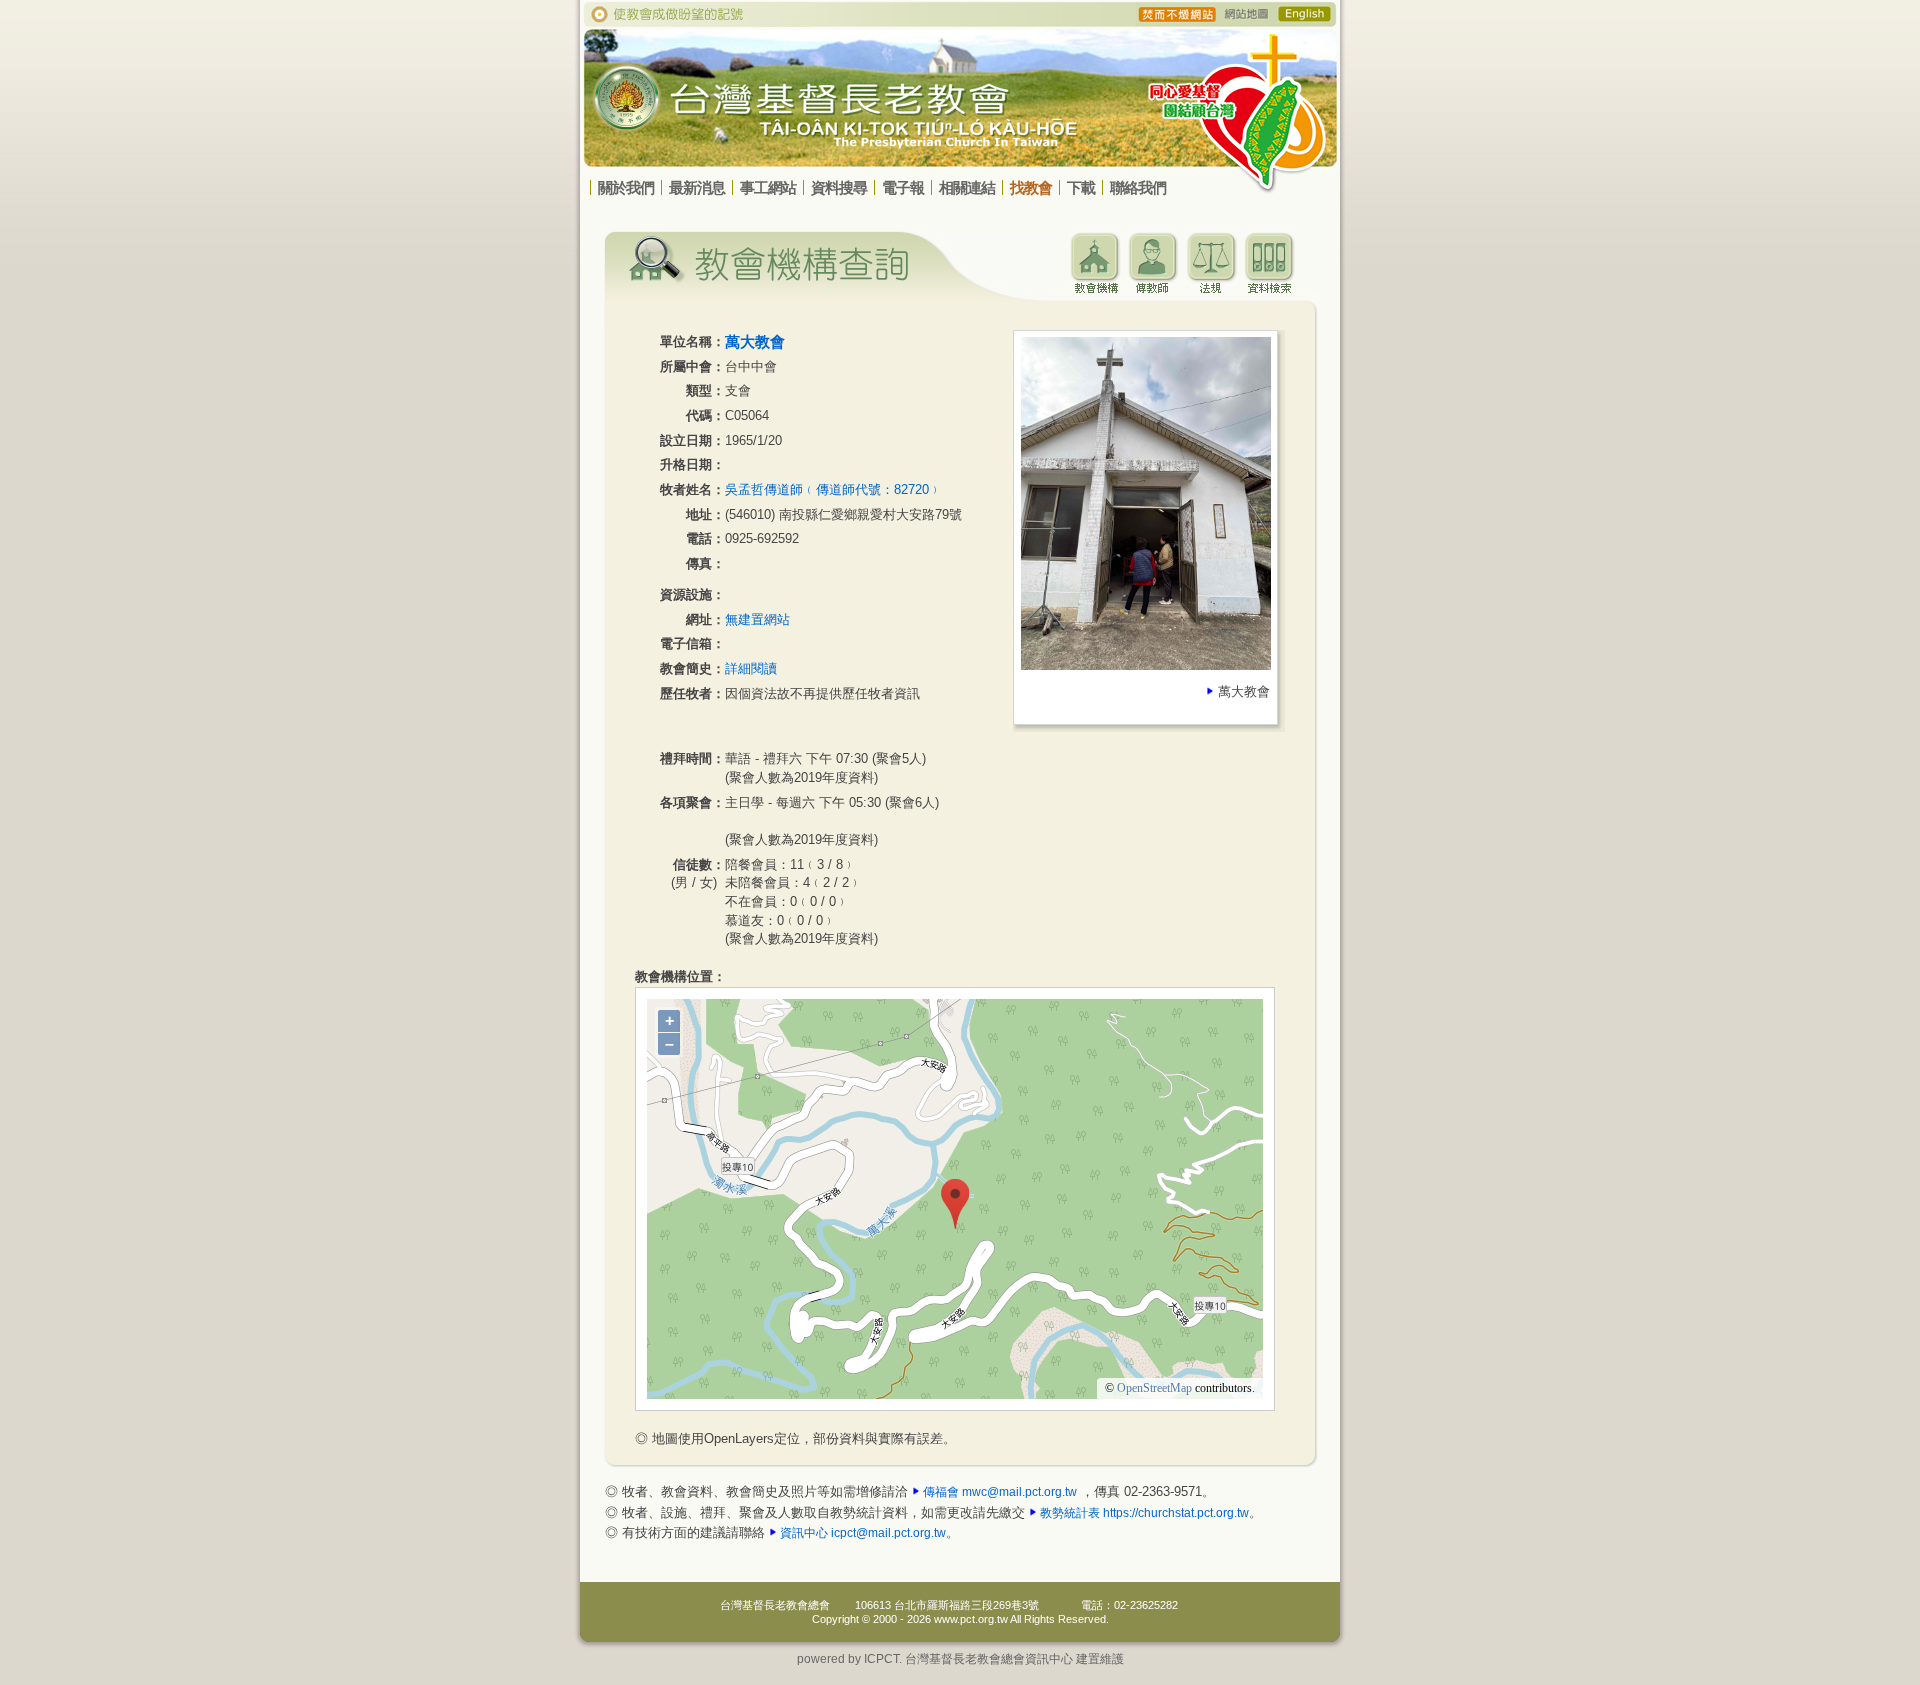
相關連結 (967, 187)
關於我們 (626, 187)
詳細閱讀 (751, 668)
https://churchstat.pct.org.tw (1176, 1513)
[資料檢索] (1269, 288)
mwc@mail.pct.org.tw (1019, 1492)
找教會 (1031, 187)
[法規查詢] (1211, 288)
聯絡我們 (1138, 187)
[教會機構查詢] (1095, 288)
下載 (1081, 187)
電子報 (903, 187)
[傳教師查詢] (1153, 288)
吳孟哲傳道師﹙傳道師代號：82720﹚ (833, 489)
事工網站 (768, 187)
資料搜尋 (839, 187)
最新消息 (697, 187)
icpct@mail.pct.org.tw (888, 1533)
